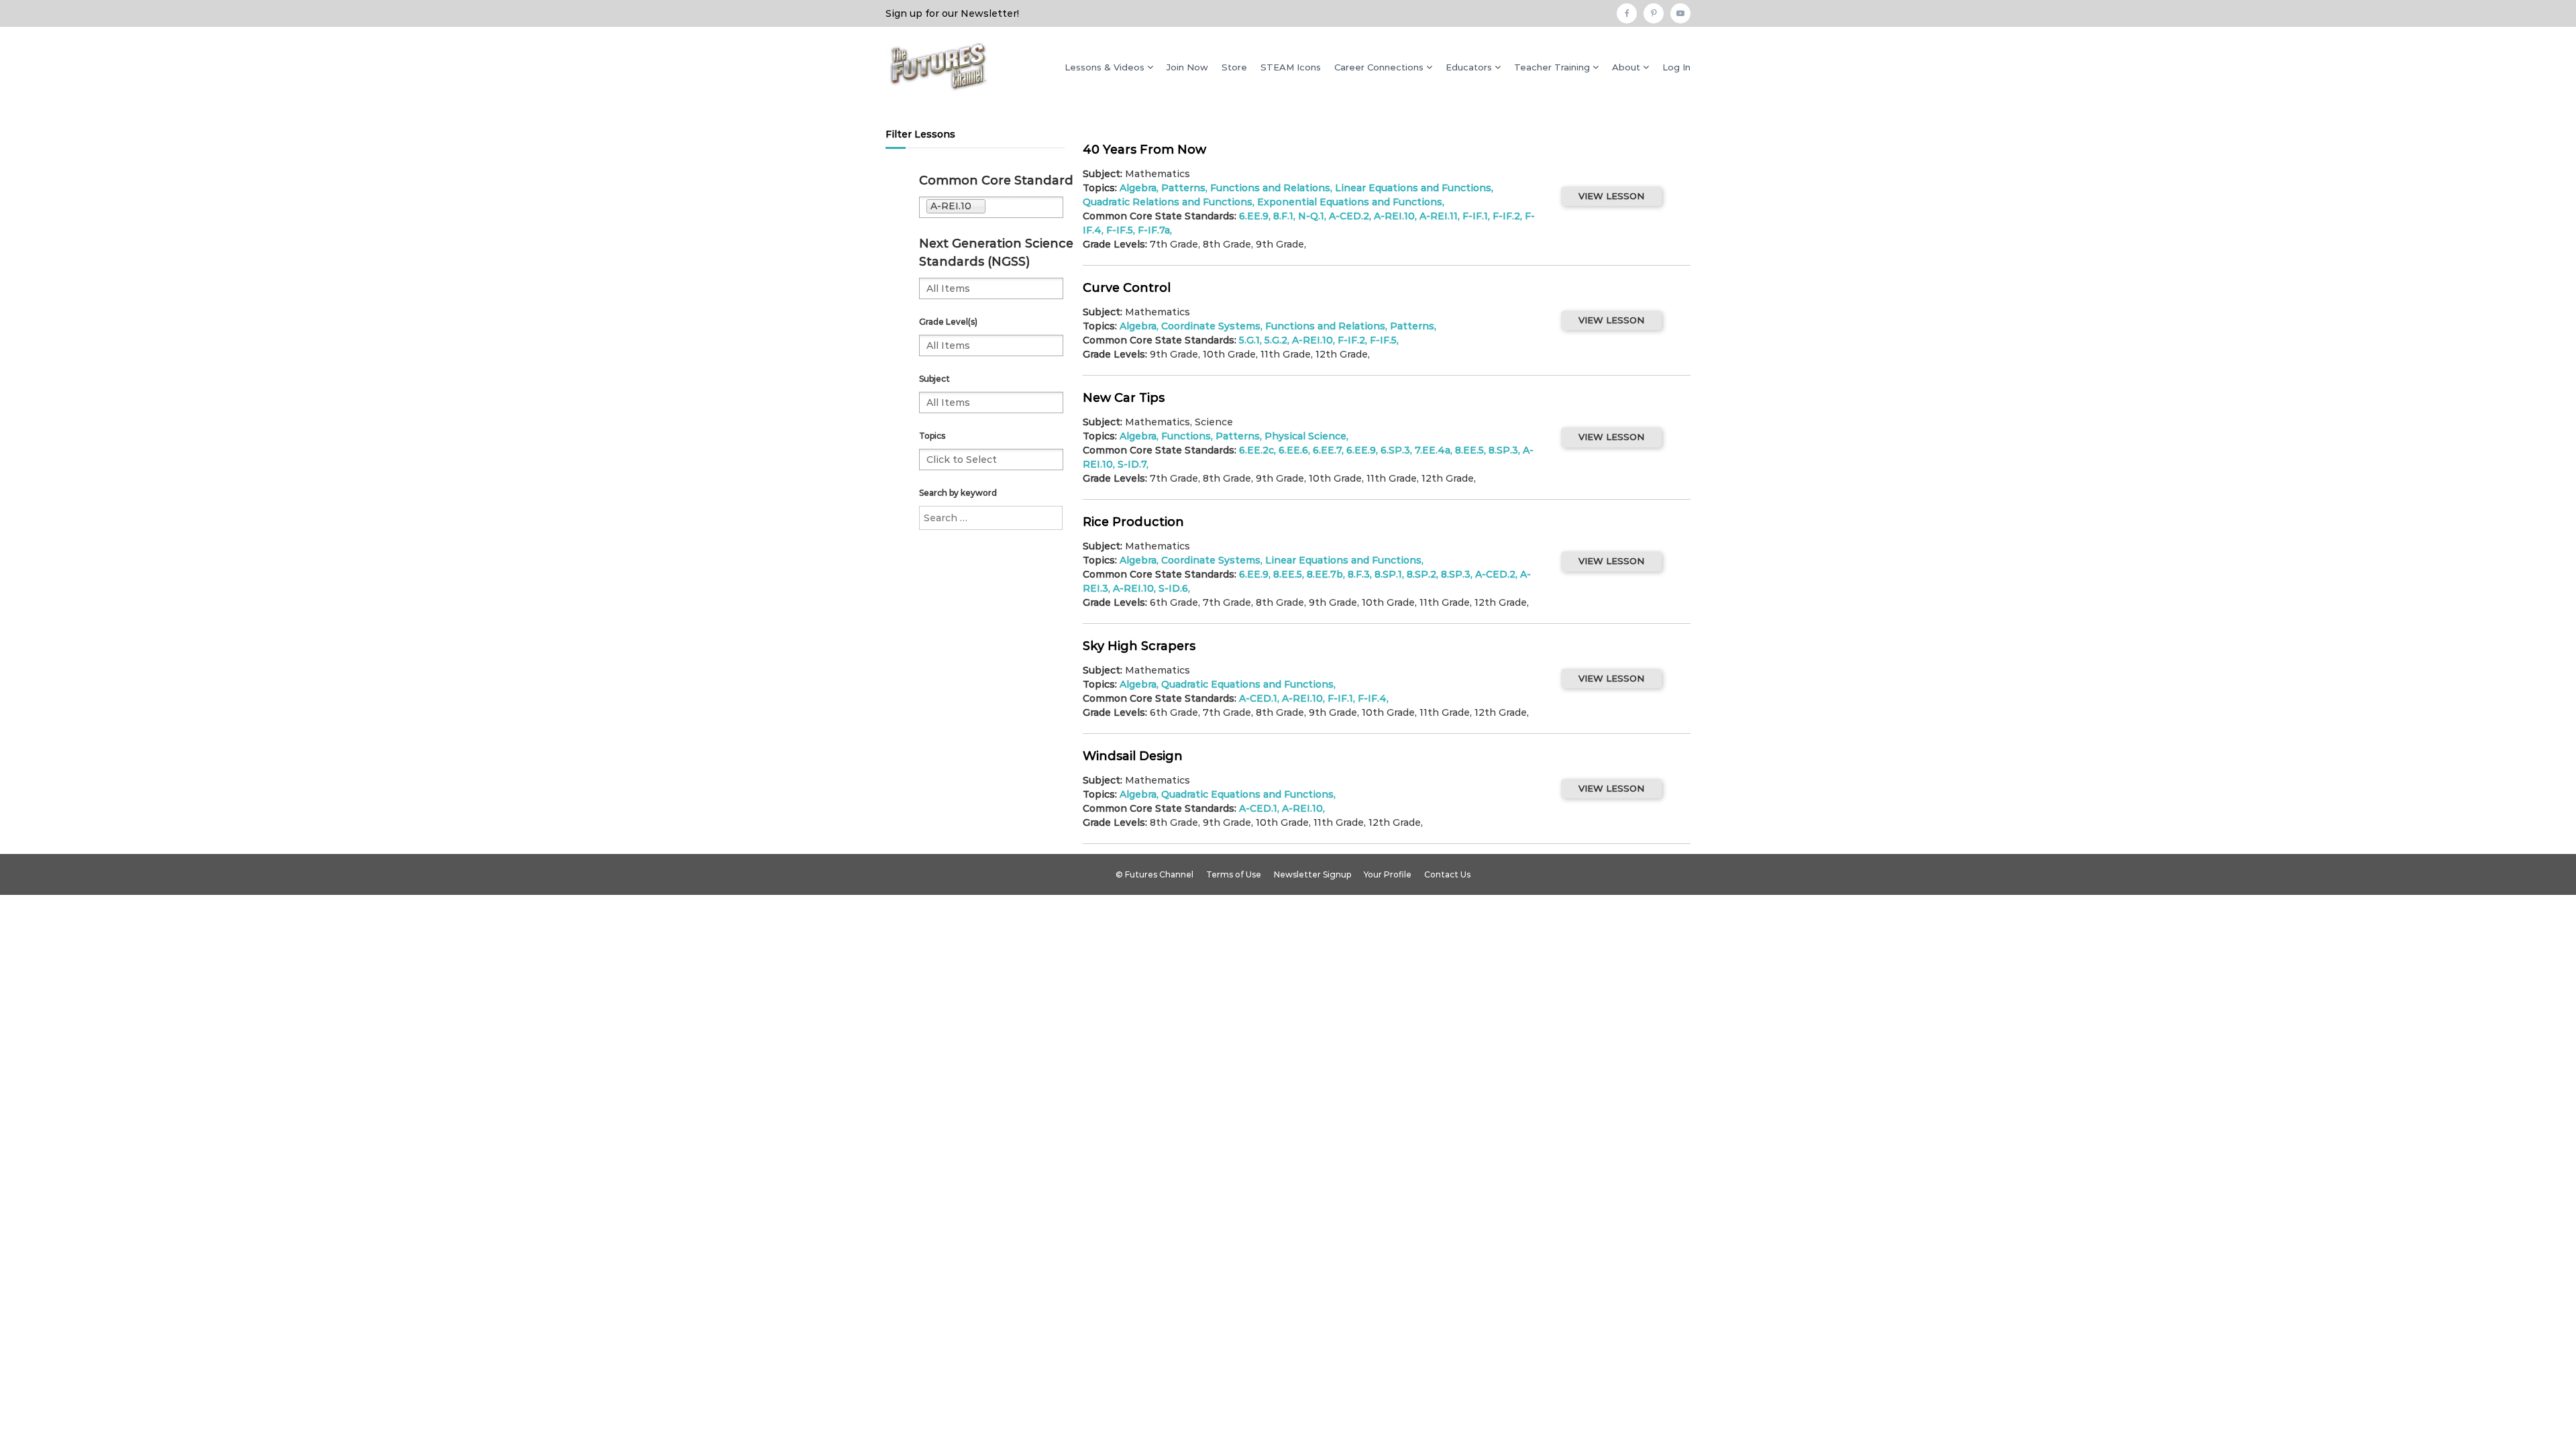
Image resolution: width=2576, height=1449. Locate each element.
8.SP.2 (1421, 574)
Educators (1469, 67)
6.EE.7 (1327, 450)
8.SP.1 (1388, 574)
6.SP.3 (1395, 450)
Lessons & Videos (1105, 67)
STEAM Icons (1291, 67)
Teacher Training (1552, 67)
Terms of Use (1234, 874)
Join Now (1187, 67)
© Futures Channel (1155, 874)
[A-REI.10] (1020, 207)
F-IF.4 (1372, 698)
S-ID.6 (1173, 588)
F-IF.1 (1475, 216)
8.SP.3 (1503, 450)
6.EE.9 (1254, 216)
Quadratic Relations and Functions (1168, 202)
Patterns (1183, 188)
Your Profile (1388, 874)
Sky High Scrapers (1139, 646)
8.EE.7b (1325, 574)
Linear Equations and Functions (1413, 188)
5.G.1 (1249, 340)
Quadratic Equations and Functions (1247, 684)
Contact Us (1447, 874)
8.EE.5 (1469, 450)
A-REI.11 (1439, 216)
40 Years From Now (1144, 150)
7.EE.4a (1433, 450)
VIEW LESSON (1611, 196)
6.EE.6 (1293, 450)
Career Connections (1379, 67)
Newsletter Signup (1312, 874)
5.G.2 (1276, 340)
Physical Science (1305, 436)
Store (1234, 67)
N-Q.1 (1311, 216)
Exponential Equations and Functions (1350, 202)
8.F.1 (1283, 216)
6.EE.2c (1256, 450)
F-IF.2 (1506, 216)
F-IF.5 (1383, 340)
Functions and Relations (1270, 188)
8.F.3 (1359, 574)
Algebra (1138, 560)
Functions (1186, 436)
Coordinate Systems (1211, 326)
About (1626, 67)
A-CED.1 (1258, 698)
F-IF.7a (1154, 230)
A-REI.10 (1394, 216)
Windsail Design (1133, 756)
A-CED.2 (1349, 216)
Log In (1676, 67)
